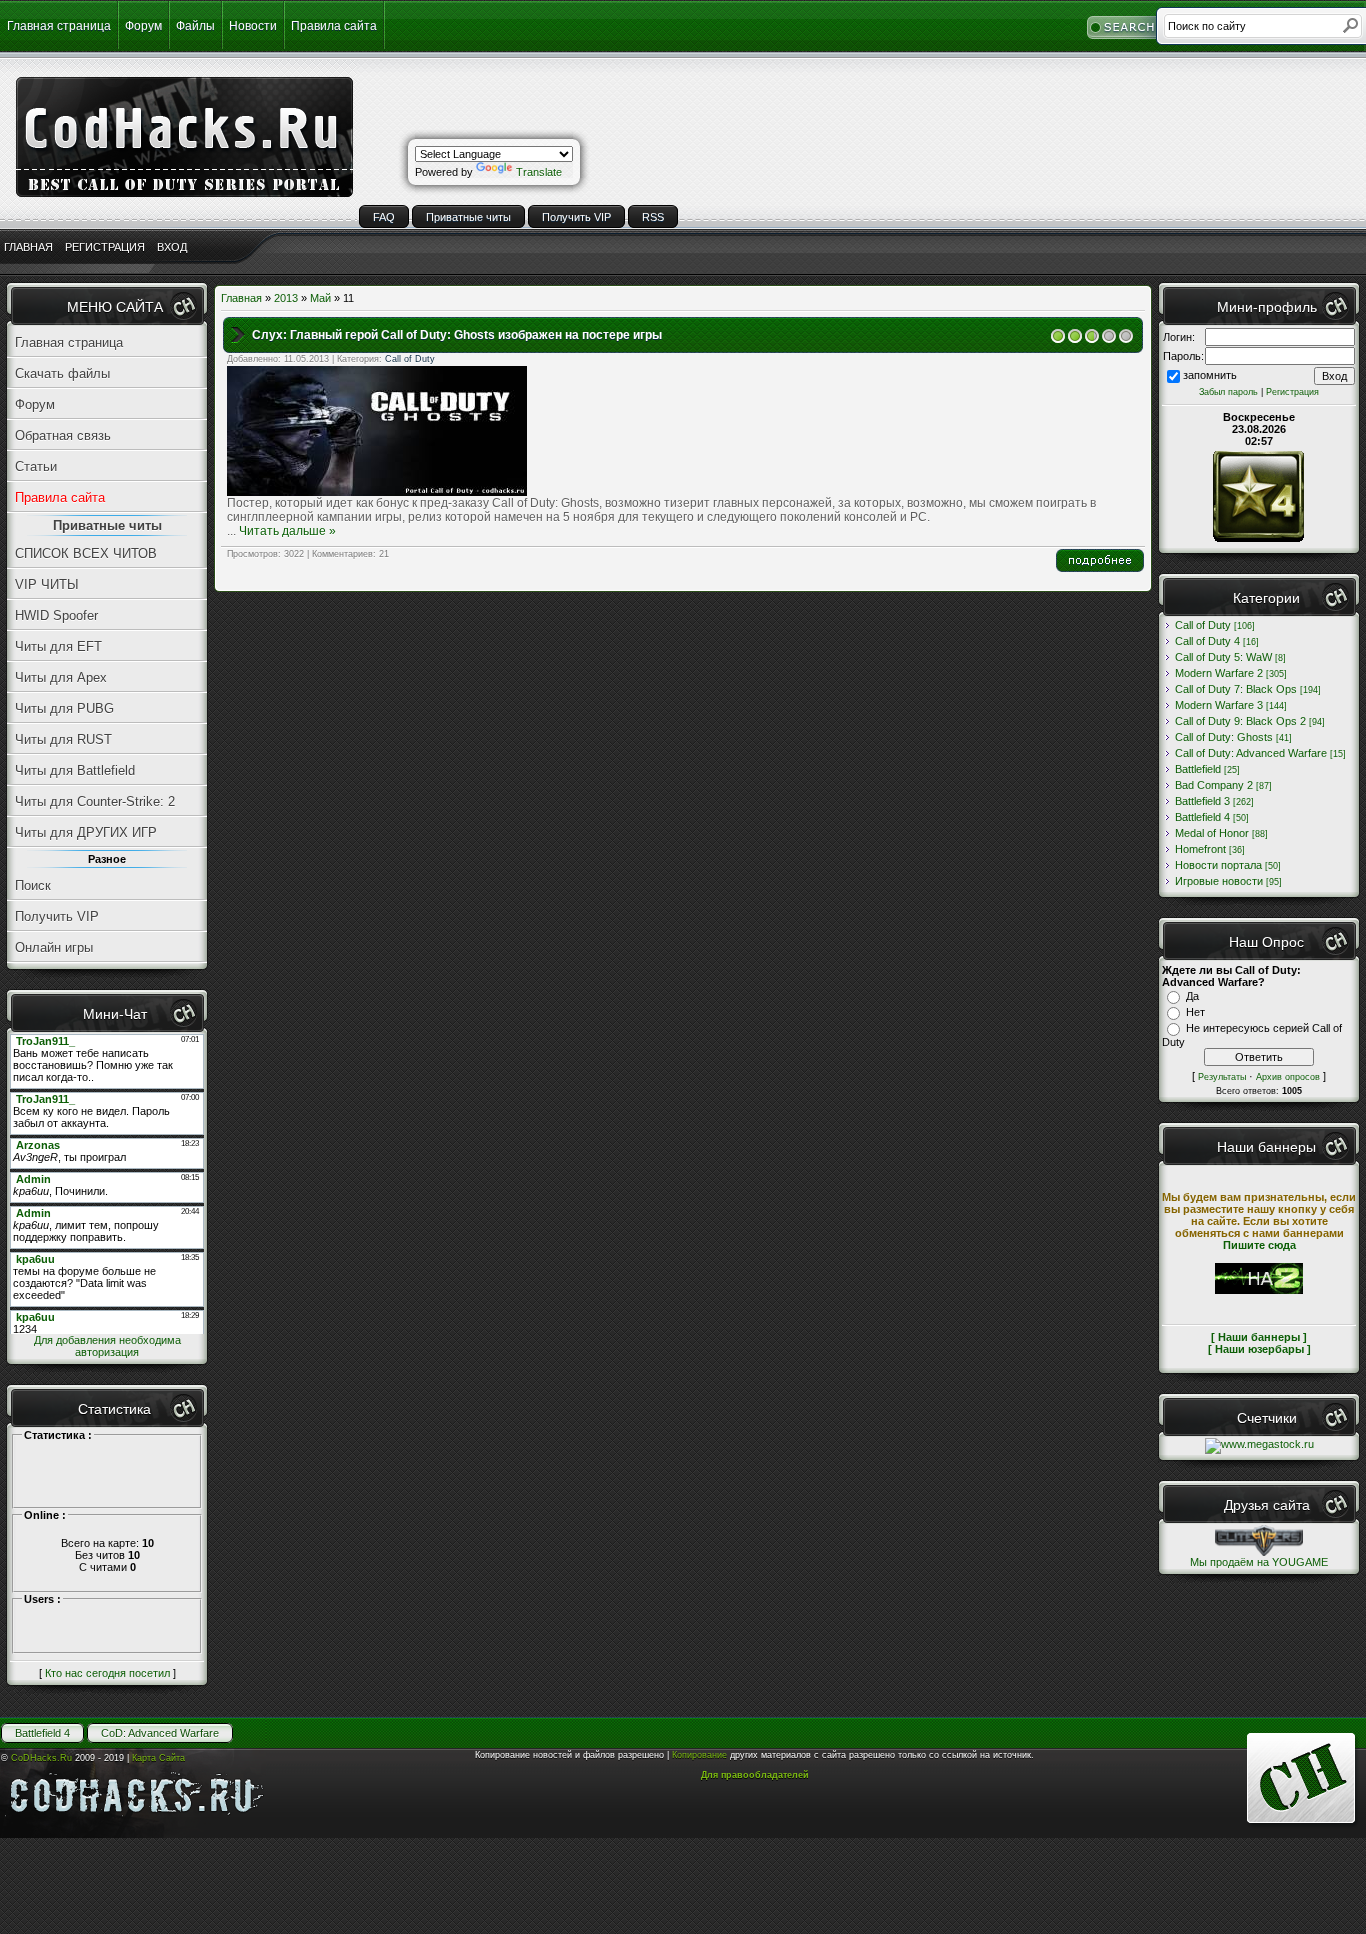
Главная (241, 298)
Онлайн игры (54, 947)
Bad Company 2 (1214, 785)
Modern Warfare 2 (1219, 673)
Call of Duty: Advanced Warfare (1251, 753)
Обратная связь (63, 435)
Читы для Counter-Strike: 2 (95, 801)
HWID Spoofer (56, 615)
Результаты (1222, 1077)
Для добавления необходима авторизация (107, 1346)
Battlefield (1198, 769)
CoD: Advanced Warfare (160, 1733)
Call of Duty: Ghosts (1224, 737)
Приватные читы (468, 217)
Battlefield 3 (1202, 801)
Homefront (1200, 849)
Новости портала (1218, 865)
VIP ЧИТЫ (47, 584)
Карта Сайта (158, 1758)
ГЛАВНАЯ (28, 247)
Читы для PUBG (64, 708)
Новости (253, 26)
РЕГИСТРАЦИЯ (105, 247)
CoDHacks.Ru (41, 1758)
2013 (286, 298)
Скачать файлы (62, 373)
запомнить (1210, 375)
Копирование (699, 1755)
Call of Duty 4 (1207, 641)
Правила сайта (334, 26)
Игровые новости (1219, 881)
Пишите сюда (1259, 1245)
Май (320, 298)
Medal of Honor (1212, 833)
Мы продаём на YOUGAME (1259, 1562)
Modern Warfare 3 (1219, 705)
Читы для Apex (61, 677)
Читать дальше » (287, 531)
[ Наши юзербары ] (1259, 1349)
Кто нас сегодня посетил (107, 1673)
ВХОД (172, 247)
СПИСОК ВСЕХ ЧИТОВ (86, 553)
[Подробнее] (1100, 568)
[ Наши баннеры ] (1259, 1337)
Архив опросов (1288, 1077)
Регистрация (1292, 392)
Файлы (195, 26)
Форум (143, 26)
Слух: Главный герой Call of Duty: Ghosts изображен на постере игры (457, 335)
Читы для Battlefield (75, 770)
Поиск (33, 885)
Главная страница (59, 26)
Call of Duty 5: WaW (1223, 657)
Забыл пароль (1228, 392)
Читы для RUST (63, 739)
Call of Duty (410, 359)
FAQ (384, 217)
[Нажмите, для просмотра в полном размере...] (377, 492)
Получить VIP (576, 217)
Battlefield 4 (1202, 817)
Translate (539, 172)
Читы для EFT (58, 646)
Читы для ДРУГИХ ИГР (86, 832)
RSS (653, 217)
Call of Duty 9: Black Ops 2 (1240, 721)
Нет (1195, 1012)
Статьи (36, 466)
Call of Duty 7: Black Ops (1236, 689)
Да (1192, 996)
